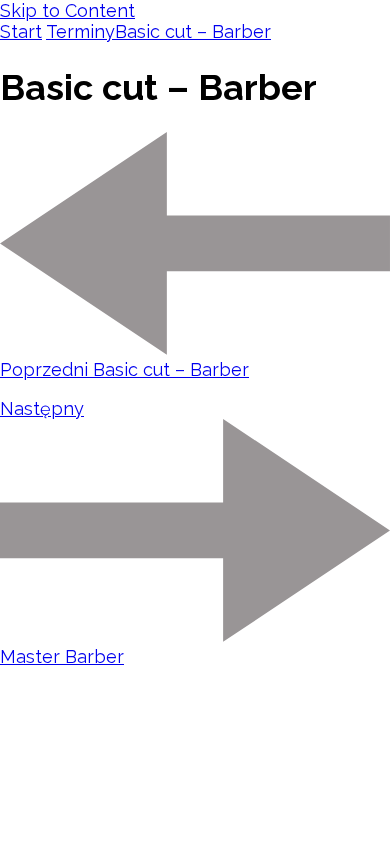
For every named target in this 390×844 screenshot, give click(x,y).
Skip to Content (67, 10)
